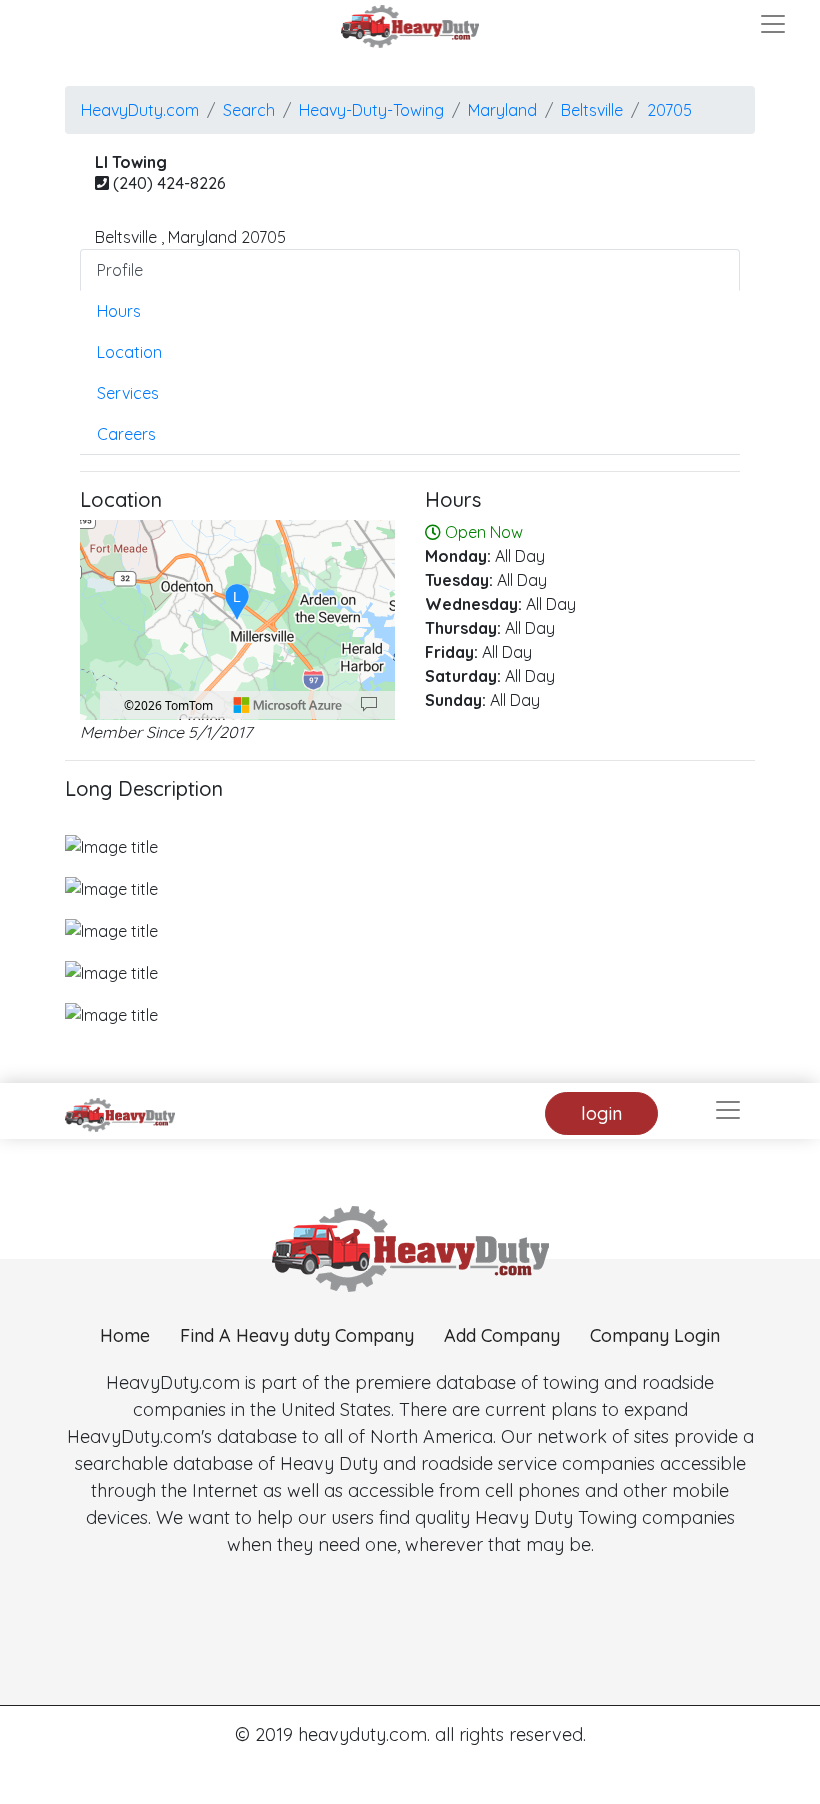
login (601, 1113)
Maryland (502, 110)
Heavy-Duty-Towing (371, 110)
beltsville (592, 110)
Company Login (655, 1335)
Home (125, 1335)
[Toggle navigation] (773, 24)
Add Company (502, 1335)
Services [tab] (128, 393)
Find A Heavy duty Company (297, 1335)
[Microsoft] (288, 705)
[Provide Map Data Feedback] (369, 705)
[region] (237, 620)
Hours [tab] (119, 311)
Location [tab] (129, 352)
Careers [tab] (126, 434)
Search (249, 110)
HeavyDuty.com (140, 110)
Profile (120, 270)
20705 (669, 110)
